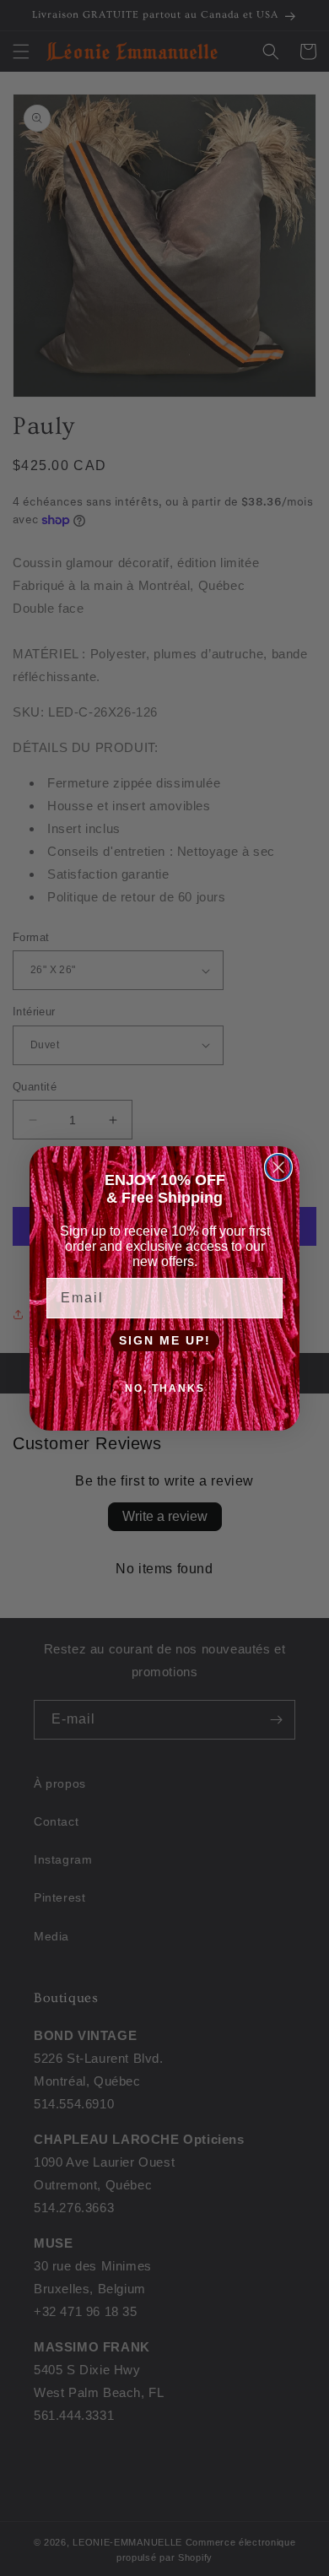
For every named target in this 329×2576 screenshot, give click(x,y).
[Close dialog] (278, 1167)
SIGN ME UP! (165, 1340)
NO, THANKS (165, 1388)
